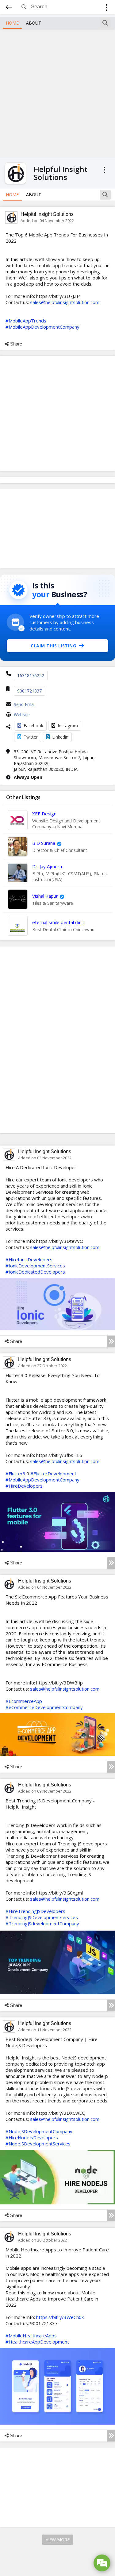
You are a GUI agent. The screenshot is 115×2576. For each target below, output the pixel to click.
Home (12, 23)
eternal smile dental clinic (58, 922)
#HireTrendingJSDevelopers (35, 1911)
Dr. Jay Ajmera (47, 866)
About (34, 23)
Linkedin (60, 737)
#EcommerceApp (24, 1701)
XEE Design (44, 814)
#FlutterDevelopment (53, 1473)
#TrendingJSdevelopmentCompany (42, 1923)
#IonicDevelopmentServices (35, 1266)
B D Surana (44, 843)
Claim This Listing (53, 646)
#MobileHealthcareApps (31, 2336)
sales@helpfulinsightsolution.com (65, 302)
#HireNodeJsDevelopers (32, 2137)
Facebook (33, 726)
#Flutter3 (15, 1473)
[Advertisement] (57, 93)
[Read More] (111, 1341)
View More (58, 2540)
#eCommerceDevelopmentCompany (44, 1707)
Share (16, 344)
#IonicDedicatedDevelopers (35, 1272)
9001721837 (29, 691)
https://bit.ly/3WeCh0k (60, 2317)
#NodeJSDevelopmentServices (38, 2144)
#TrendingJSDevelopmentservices (42, 1917)
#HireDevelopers (24, 1486)
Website (22, 714)
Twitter (31, 737)
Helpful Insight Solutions (47, 214)
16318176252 (31, 675)
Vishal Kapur (45, 896)
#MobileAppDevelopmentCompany (42, 327)
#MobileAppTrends (26, 321)
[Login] (107, 8)
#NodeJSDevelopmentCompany (39, 2131)
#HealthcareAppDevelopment (37, 2342)
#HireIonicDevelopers (29, 1259)
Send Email (25, 704)
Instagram (68, 726)
